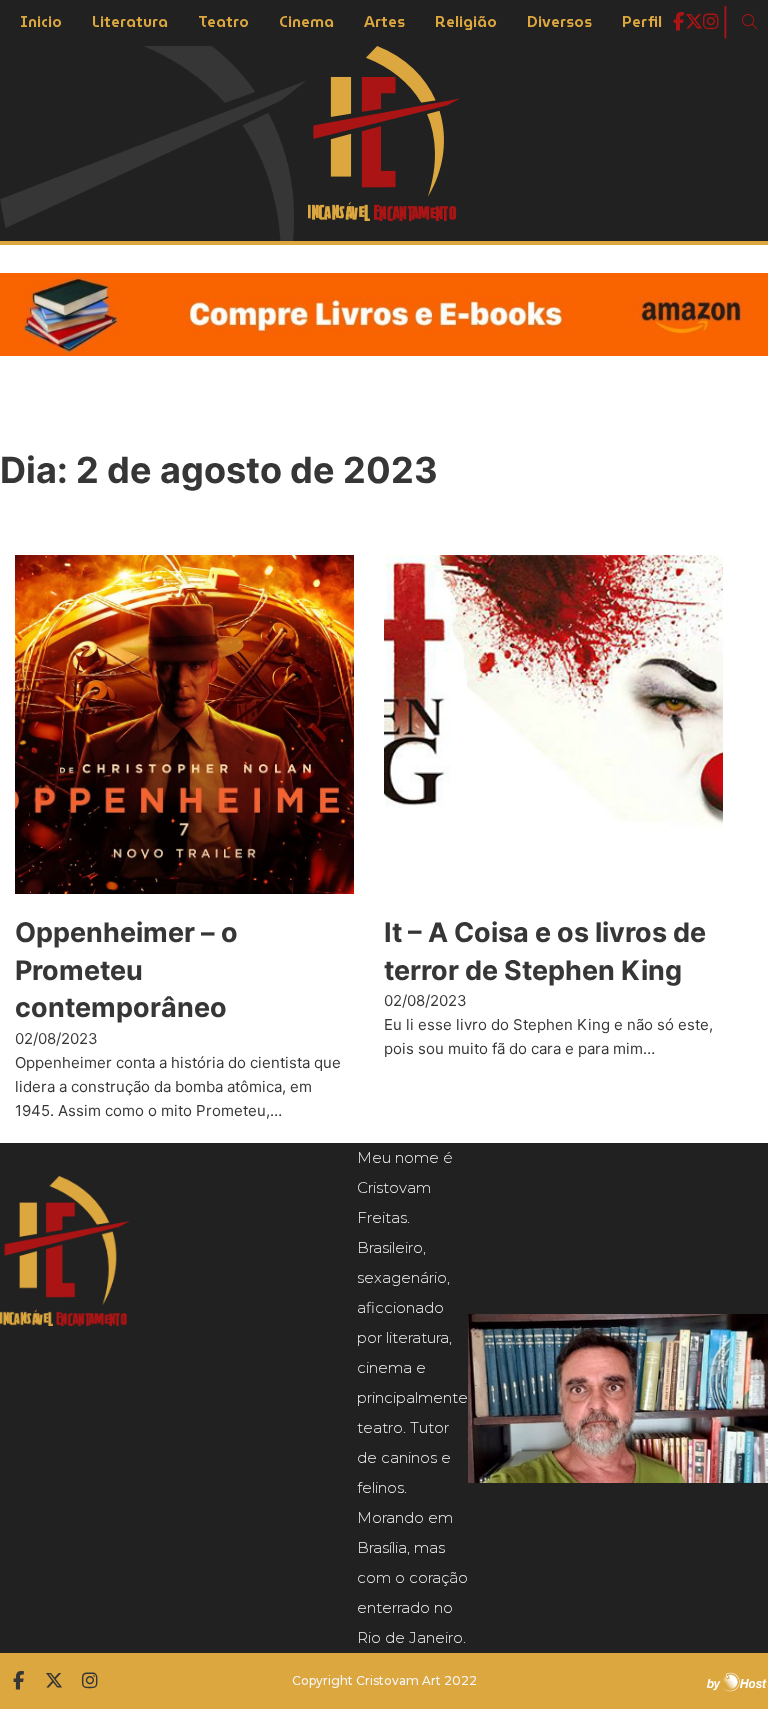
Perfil (642, 22)
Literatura (130, 22)
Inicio (41, 22)
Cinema (306, 22)
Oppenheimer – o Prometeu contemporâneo (126, 970)
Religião (466, 22)
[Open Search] (750, 22)
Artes (384, 22)
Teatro (223, 22)
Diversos (559, 22)
